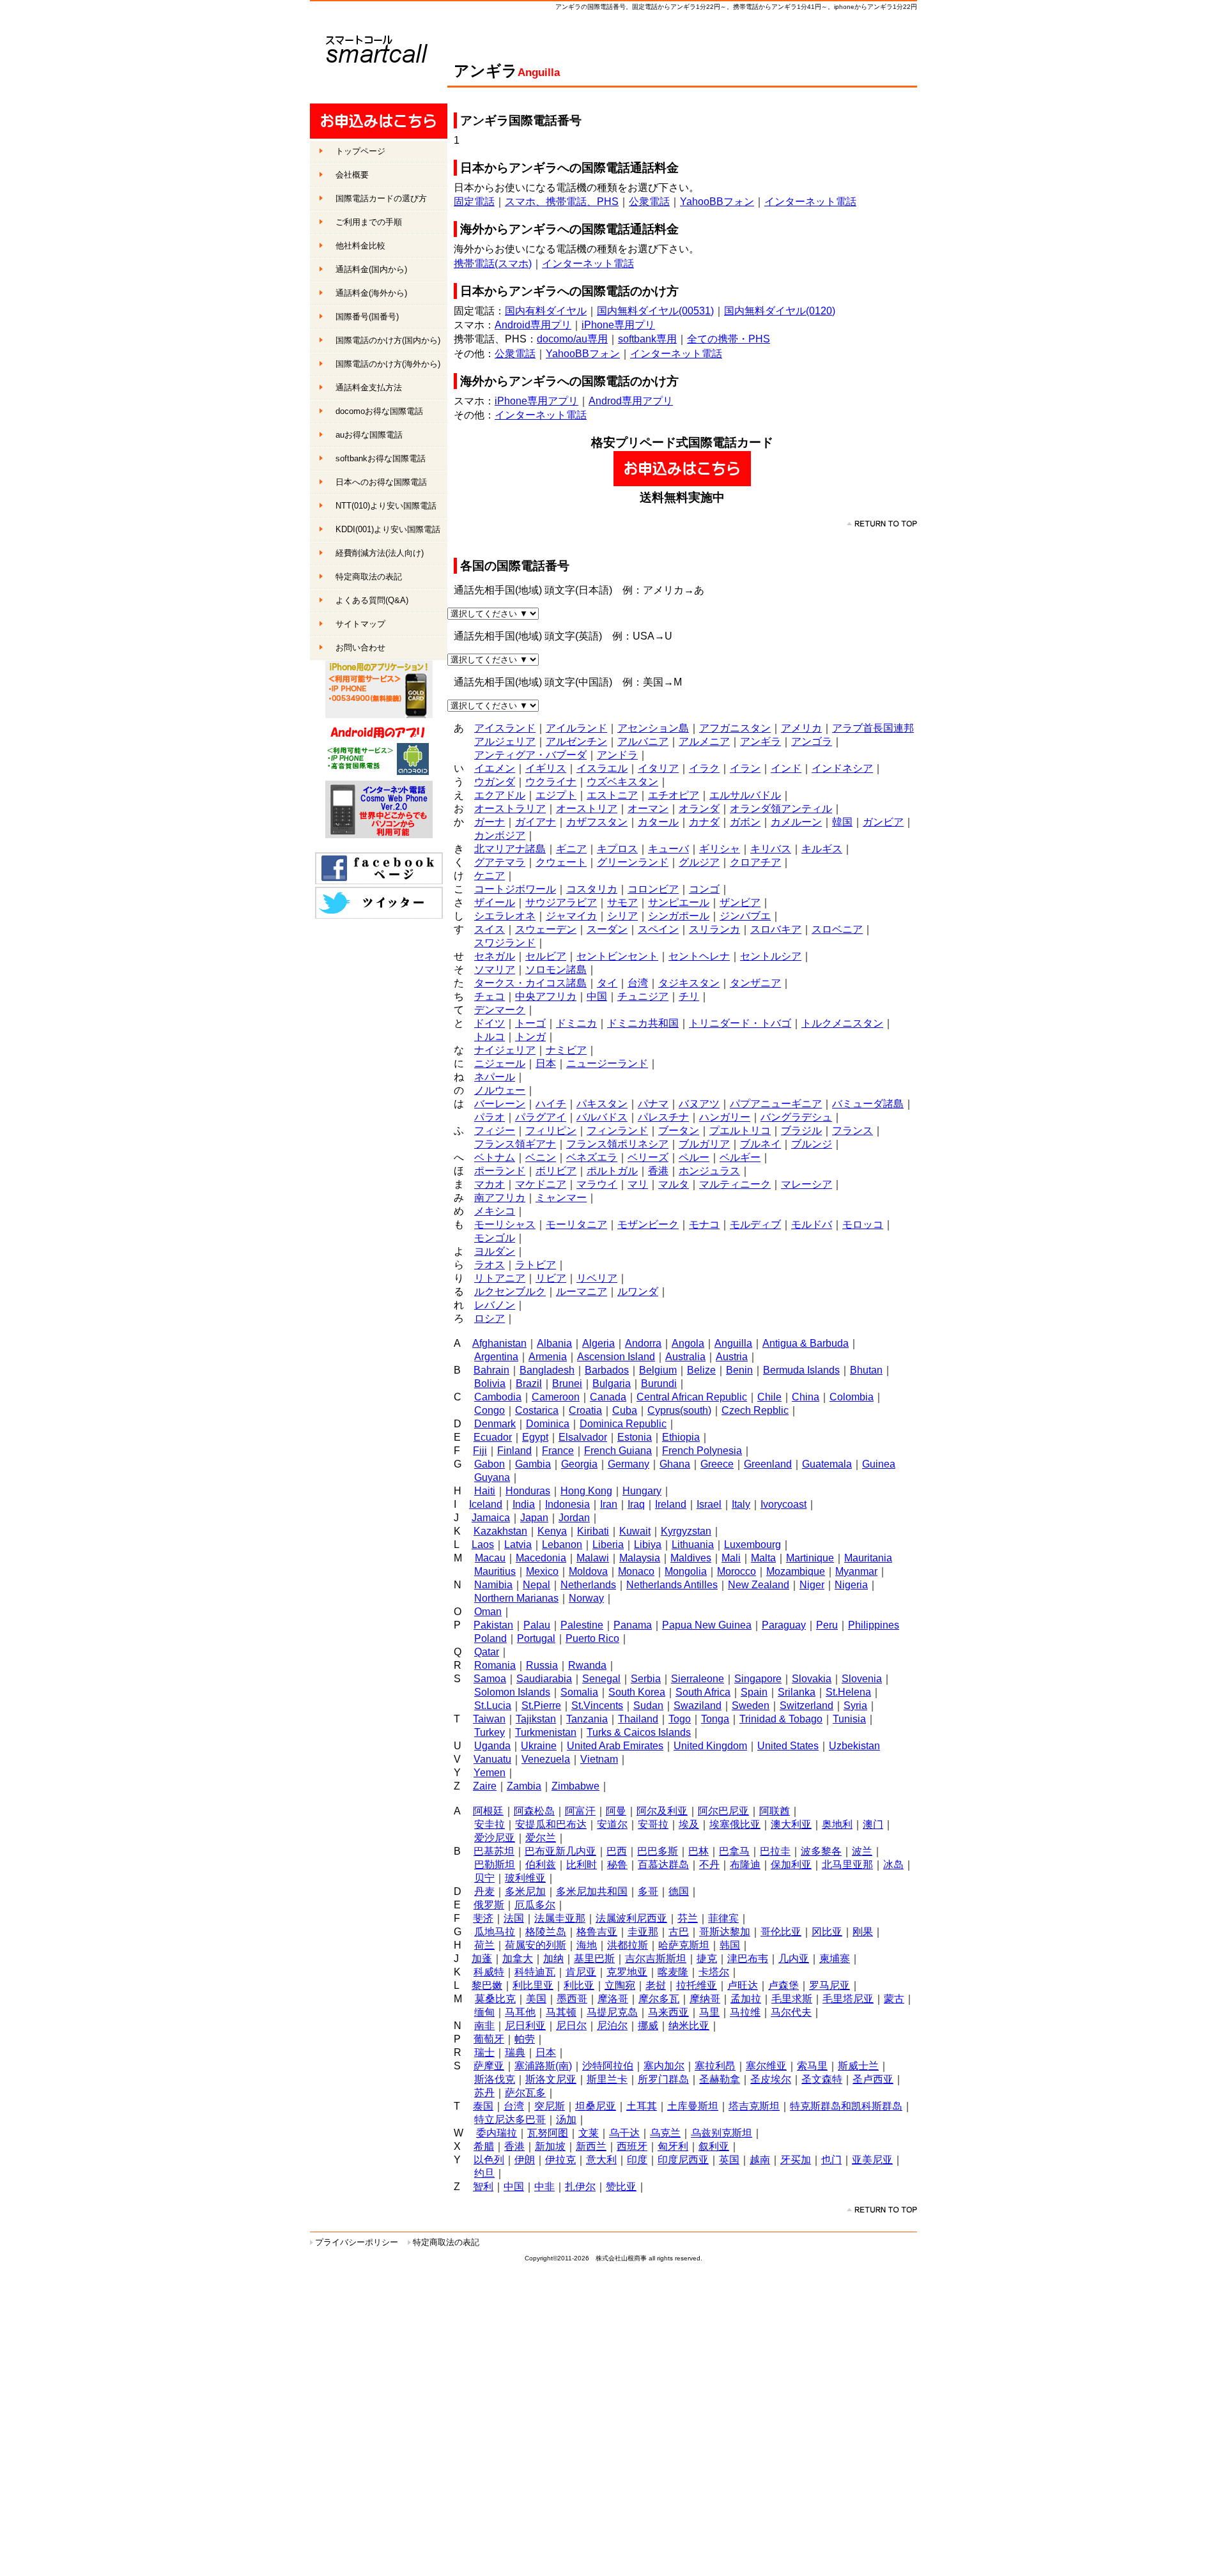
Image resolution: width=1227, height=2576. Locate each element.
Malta (763, 1558)
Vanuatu (492, 1759)
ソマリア (495, 970)
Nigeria (851, 1585)
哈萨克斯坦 (684, 1945)
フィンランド (617, 1131)
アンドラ (617, 755)
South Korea (637, 1692)
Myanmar (856, 1571)
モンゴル (495, 1238)
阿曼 (616, 1811)
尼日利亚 (525, 2026)
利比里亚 (533, 1985)
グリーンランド (633, 862)
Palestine (582, 1625)
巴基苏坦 (494, 1851)
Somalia (579, 1692)
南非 (484, 2026)
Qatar (487, 1652)
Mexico (542, 1571)
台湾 (638, 983)
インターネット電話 (810, 202)
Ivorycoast (783, 1504)
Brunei (567, 1384)
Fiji (480, 1451)
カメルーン (796, 822)
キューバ (668, 849)
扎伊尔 (580, 2187)
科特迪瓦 (535, 1972)
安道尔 (612, 1824)
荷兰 (484, 1945)
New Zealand (759, 1585)
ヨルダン (495, 1251)
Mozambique (796, 1571)
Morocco (737, 1571)
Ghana (675, 1464)
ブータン (679, 1131)
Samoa (490, 1679)
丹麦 (484, 1891)
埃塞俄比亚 (735, 1824)
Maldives (691, 1558)
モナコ (704, 1224)
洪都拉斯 (628, 1945)
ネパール (495, 1077)
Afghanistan (499, 1343)
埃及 (689, 1824)
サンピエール (679, 902)
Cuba (625, 1410)
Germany (629, 1464)
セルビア (546, 956)
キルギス (822, 849)
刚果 (863, 1932)
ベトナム (495, 1157)
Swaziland (698, 1706)
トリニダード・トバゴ (740, 1023)
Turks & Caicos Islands (639, 1732)
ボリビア (556, 1171)
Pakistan (493, 1625)
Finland (514, 1451)
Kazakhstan (500, 1531)
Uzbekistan (854, 1746)
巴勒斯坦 (495, 1865)
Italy (741, 1504)
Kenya (552, 1531)
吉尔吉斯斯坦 (656, 1959)
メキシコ (495, 1211)
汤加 (566, 2120)
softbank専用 (647, 339)
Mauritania (868, 1558)
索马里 (812, 2066)
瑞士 (484, 2052)
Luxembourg (752, 1545)
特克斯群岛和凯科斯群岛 (846, 2106)
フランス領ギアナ (515, 1144)
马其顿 (561, 2012)
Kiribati (593, 1531)
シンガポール (679, 916)
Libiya (648, 1545)
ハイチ (551, 1104)
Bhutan (866, 1370)
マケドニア (541, 1184)
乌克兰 (665, 2133)
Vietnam (599, 1759)
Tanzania (587, 1719)
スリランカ (714, 929)
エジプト (556, 795)
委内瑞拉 (497, 2133)
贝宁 (484, 1878)
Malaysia (640, 1558)
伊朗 (525, 2160)
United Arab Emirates (615, 1746)
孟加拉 (746, 1999)
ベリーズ (648, 1157)
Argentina (496, 1357)
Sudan (648, 1706)
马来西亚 (668, 2012)
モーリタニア (576, 1224)
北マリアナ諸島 (510, 849)
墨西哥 (572, 1999)
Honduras (528, 1491)
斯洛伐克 (495, 2079)
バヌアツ (699, 1104)
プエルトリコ (740, 1131)
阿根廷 (488, 1811)
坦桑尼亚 (596, 2106)
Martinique (810, 1558)
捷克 (707, 1959)
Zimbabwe (575, 1786)
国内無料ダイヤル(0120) (780, 311)
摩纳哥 (705, 1999)
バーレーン (500, 1104)
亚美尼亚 (872, 2160)
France (558, 1451)
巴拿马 (734, 1851)
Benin (739, 1370)
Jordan (574, 1518)
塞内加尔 (664, 2066)
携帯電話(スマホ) (493, 264)
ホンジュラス (709, 1171)
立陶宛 (620, 1985)
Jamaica (491, 1518)
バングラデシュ (796, 1117)
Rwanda (587, 1665)
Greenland (768, 1464)
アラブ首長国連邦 (873, 728)
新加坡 (550, 2146)
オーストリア (587, 809)
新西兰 (591, 2146)
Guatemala (827, 1464)
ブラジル (801, 1131)
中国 (597, 996)
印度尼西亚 (683, 2160)
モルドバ (812, 1224)
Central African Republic (692, 1397)
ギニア (571, 849)
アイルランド (576, 728)
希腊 (484, 2146)
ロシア (490, 1318)
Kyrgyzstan (686, 1531)
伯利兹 (541, 1865)
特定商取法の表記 (446, 2242)
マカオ (490, 1184)
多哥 (648, 1891)
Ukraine (539, 1746)
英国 (729, 2160)
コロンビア (653, 889)
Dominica (548, 1424)
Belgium (658, 1370)
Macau (490, 1558)
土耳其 (642, 2106)
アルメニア (704, 741)
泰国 (483, 2106)
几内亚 (794, 1959)
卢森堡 (783, 1985)
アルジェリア (505, 741)
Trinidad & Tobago (781, 1719)
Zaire (485, 1786)
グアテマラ (500, 862)
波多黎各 (821, 1851)
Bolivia (490, 1384)
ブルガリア (704, 1144)
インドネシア (842, 768)
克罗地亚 (627, 1972)
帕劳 (525, 2039)
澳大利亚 (791, 1824)
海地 (587, 1945)
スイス (490, 929)
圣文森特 (822, 2079)
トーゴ (530, 1023)
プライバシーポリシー (357, 2242)
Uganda (492, 1746)
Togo (680, 1719)
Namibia (493, 1585)
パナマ (653, 1104)
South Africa (703, 1692)
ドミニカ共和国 (643, 1023)
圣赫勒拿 (720, 2079)
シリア (622, 916)
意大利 (601, 2160)
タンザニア (755, 983)
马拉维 (745, 2012)
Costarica (537, 1410)
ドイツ (490, 1023)
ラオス (490, 1265)
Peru (827, 1625)
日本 (546, 1063)
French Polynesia (702, 1451)
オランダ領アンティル (781, 809)
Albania (554, 1343)
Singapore (758, 1679)
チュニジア (643, 996)
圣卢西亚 (873, 2079)
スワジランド (505, 943)
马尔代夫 (791, 2012)
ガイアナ (536, 822)
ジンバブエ (745, 916)
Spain (754, 1692)
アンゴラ (812, 741)
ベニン (541, 1157)
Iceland (486, 1504)
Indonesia (567, 1504)
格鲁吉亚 (597, 1932)
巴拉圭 (775, 1851)
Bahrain (491, 1370)
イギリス (546, 768)
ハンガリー (725, 1117)
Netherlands (588, 1585)
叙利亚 (714, 2146)
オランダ (699, 809)
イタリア (658, 768)
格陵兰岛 (546, 1932)
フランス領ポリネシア (617, 1144)
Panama (633, 1625)
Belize (701, 1370)
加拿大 (518, 1959)
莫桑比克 (495, 1999)
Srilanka (797, 1692)
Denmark (495, 1424)
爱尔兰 (541, 1838)
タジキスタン (689, 983)
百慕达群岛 (663, 1865)
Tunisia (849, 1719)
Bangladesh (547, 1370)
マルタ (674, 1184)
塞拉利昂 (715, 2066)
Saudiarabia (544, 1679)
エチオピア (674, 795)
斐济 (483, 1918)
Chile (769, 1397)
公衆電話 (649, 202)
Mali (731, 1558)
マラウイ (597, 1184)
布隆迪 (745, 1865)
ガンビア (883, 822)
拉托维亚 (697, 1985)
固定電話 (474, 202)
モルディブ (755, 1224)
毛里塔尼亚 (848, 1999)
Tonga (715, 1719)
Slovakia (812, 1679)
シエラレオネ (505, 916)
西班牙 (632, 2146)
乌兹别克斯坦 (722, 2133)
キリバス (771, 849)
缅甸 (484, 2012)
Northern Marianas (516, 1598)
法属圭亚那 (560, 1918)
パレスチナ (663, 1117)
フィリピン (551, 1131)
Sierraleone (698, 1679)
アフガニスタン (735, 728)
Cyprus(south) (679, 1410)
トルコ (490, 1037)
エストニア (612, 795)
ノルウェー (500, 1090)
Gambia (533, 1464)
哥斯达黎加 (725, 1932)
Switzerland (806, 1706)
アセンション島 (653, 728)
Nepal (536, 1585)
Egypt (535, 1437)
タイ (607, 983)
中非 (544, 2187)
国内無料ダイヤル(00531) (655, 311)
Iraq (636, 1504)
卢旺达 (743, 1985)
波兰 (862, 1851)
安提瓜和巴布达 (551, 1824)
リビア (551, 1278)
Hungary (642, 1491)
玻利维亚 (525, 1878)
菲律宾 (723, 1918)
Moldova (588, 1571)
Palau (537, 1625)
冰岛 (893, 1865)
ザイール (495, 902)
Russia (542, 1665)
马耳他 (520, 2012)
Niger (812, 1585)
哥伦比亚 (781, 1932)
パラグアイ (541, 1117)
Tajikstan (536, 1719)
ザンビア (740, 902)
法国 (514, 1918)
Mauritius (495, 1571)
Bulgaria (612, 1384)
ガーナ (490, 822)
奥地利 (837, 1824)
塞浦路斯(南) (543, 2066)
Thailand (638, 1719)
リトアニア (500, 1278)
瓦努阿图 (548, 2133)
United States (788, 1746)
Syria (855, 1706)
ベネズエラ (592, 1157)
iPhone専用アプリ (536, 401)
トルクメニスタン (842, 1023)
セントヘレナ (699, 956)
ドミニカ (576, 1023)
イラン (745, 768)
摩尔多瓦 (659, 1999)
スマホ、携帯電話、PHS (562, 202)
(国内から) (371, 269)
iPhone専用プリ (618, 325)
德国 (679, 1891)
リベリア (597, 1278)
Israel (709, 1504)
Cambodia (498, 1397)
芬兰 (688, 1918)
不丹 (709, 1865)
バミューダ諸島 (868, 1104)
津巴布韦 (748, 1959)
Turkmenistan (546, 1732)
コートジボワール (515, 889)
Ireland (671, 1504)
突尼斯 (550, 2106)
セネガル (495, 956)
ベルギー (740, 1157)
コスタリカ (592, 889)
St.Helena (848, 1692)
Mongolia (686, 1571)
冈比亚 (827, 1932)
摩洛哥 (613, 1999)
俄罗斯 (489, 1905)
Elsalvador (583, 1437)
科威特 (489, 1972)
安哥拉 (653, 1824)
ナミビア (566, 1050)
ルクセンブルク (510, 1292)
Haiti (485, 1491)
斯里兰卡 (607, 2079)
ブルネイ (760, 1144)
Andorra (643, 1343)
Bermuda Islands (801, 1370)
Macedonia (541, 1558)
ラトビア (536, 1265)
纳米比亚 (689, 2026)
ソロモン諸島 (556, 970)
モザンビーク (648, 1224)
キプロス (617, 849)
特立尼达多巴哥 (510, 2120)
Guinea (879, 1464)
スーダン (607, 929)
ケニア (490, 876)
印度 (637, 2160)
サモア (622, 902)
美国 (536, 1999)
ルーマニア (582, 1292)
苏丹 (484, 2093)
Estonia (635, 1437)
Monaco (636, 1571)
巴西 (617, 1851)
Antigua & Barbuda (806, 1343)
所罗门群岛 (663, 2079)
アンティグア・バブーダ (530, 755)
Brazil (529, 1384)
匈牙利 (673, 2146)
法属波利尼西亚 (631, 1918)
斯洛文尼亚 (551, 2079)
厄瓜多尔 (535, 1905)
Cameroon (556, 1397)
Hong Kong (586, 1491)
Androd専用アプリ (631, 401)
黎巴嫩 (487, 1985)
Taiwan (489, 1719)
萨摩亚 (489, 2066)
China (806, 1397)
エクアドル (500, 795)
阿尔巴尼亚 (723, 1811)
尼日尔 (571, 2026)
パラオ (490, 1117)
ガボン (745, 822)
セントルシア (771, 956)
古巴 (679, 1932)
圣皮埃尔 (771, 2079)
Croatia (585, 1410)
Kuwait (635, 1531)
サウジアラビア (561, 902)
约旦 (484, 2173)
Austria (732, 1357)
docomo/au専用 (572, 339)
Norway (586, 1598)
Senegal (601, 1679)
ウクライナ (551, 782)
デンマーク (500, 1010)
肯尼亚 (581, 1972)
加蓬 (482, 1959)
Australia (685, 1357)
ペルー (694, 1157)
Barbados (607, 1370)
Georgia (579, 1464)
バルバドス (602, 1117)
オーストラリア (510, 809)
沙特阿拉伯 (608, 2066)
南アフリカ (500, 1198)
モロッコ (863, 1224)
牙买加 (796, 2160)
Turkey (490, 1732)
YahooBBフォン (717, 202)
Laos (483, 1545)
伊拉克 (560, 2160)
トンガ (530, 1037)
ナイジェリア (505, 1050)
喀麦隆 (673, 1972)
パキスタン (602, 1104)
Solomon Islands (512, 1692)
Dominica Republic (623, 1424)
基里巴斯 (594, 1959)
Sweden (751, 1706)
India (524, 1504)
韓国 (842, 822)
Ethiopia (681, 1437)
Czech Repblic (755, 1410)
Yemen (490, 1773)
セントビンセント (617, 956)
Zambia (524, 1786)
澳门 (873, 1824)
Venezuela (546, 1759)
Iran (609, 1504)
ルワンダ (638, 1292)
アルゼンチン (576, 741)
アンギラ (760, 741)
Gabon (490, 1464)
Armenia (548, 1357)
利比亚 (579, 1985)
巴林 (698, 1851)
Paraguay (784, 1625)
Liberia (608, 1545)
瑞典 (515, 2052)
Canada (608, 1397)
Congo (490, 1410)
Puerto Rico (592, 1638)
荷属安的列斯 (536, 1945)
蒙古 (894, 1999)
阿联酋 (775, 1811)
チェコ (490, 996)
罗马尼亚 (830, 1985)
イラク (704, 768)
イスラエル (602, 768)
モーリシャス (505, 1224)
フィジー (495, 1131)
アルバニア (643, 741)
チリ (689, 996)
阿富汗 (580, 1811)
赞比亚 (621, 2187)
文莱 (589, 2133)
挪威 (648, 2026)
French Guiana (618, 1451)
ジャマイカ (571, 916)
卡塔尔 (714, 1972)
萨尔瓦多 (525, 2093)
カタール (658, 822)
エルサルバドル (745, 795)
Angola (688, 1343)
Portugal (536, 1638)
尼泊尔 (612, 2026)
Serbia (646, 1679)
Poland (490, 1638)
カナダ (704, 822)
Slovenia (862, 1679)
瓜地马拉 (495, 1932)
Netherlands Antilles (672, 1585)
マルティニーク (735, 1184)
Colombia (852, 1397)
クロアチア (755, 862)
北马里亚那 (847, 1865)
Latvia (518, 1545)
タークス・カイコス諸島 (530, 983)
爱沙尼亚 (495, 1838)
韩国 (730, 1945)
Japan (534, 1518)
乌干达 (624, 2133)
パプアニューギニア (776, 1104)
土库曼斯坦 (693, 2106)
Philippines (874, 1625)
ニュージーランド (607, 1063)
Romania (495, 1665)
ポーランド (500, 1171)
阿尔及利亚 (662, 1811)
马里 (709, 2012)
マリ (638, 1184)
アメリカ (801, 728)
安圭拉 (490, 1824)
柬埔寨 (835, 1959)
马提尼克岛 (612, 2012)
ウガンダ (495, 782)
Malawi (593, 1558)
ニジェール (500, 1063)
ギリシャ (720, 849)
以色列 (489, 2160)
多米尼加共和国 (592, 1891)
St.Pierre (541, 1706)
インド (786, 768)
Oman (488, 1612)
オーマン (648, 809)
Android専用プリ (533, 325)
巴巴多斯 (658, 1851)
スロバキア (776, 929)
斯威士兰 (858, 2066)
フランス (853, 1131)
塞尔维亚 (766, 2066)
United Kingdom (710, 1746)
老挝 (656, 1985)
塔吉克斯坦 (754, 2106)
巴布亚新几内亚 (560, 1851)
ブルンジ (812, 1144)
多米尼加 (525, 1891)
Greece (717, 1464)
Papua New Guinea (707, 1625)
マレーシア (806, 1184)
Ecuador (493, 1437)
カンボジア (500, 835)
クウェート (561, 862)
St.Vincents (597, 1706)
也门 (831, 2160)
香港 (658, 1171)
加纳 (553, 1959)
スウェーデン (546, 929)
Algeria (598, 1343)
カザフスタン (597, 822)
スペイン (658, 929)
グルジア (699, 862)
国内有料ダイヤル (546, 311)
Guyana (492, 1477)
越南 (760, 2160)
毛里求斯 (792, 1999)
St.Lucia (493, 1706)
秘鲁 (617, 1865)
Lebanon (562, 1545)
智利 (483, 2187)
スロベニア (837, 929)
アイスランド (505, 728)
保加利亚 (791, 1865)
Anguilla (733, 1343)
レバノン (495, 1305)
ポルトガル (612, 1171)
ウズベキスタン (622, 782)
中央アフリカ (546, 996)
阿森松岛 (534, 1811)
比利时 (582, 1865)
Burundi (659, 1384)
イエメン (495, 768)
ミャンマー (561, 1198)
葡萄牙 (489, 2039)
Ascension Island (616, 1357)
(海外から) (371, 293)
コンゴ (704, 889)
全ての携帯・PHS (729, 339)
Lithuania (693, 1545)
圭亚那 (643, 1932)
